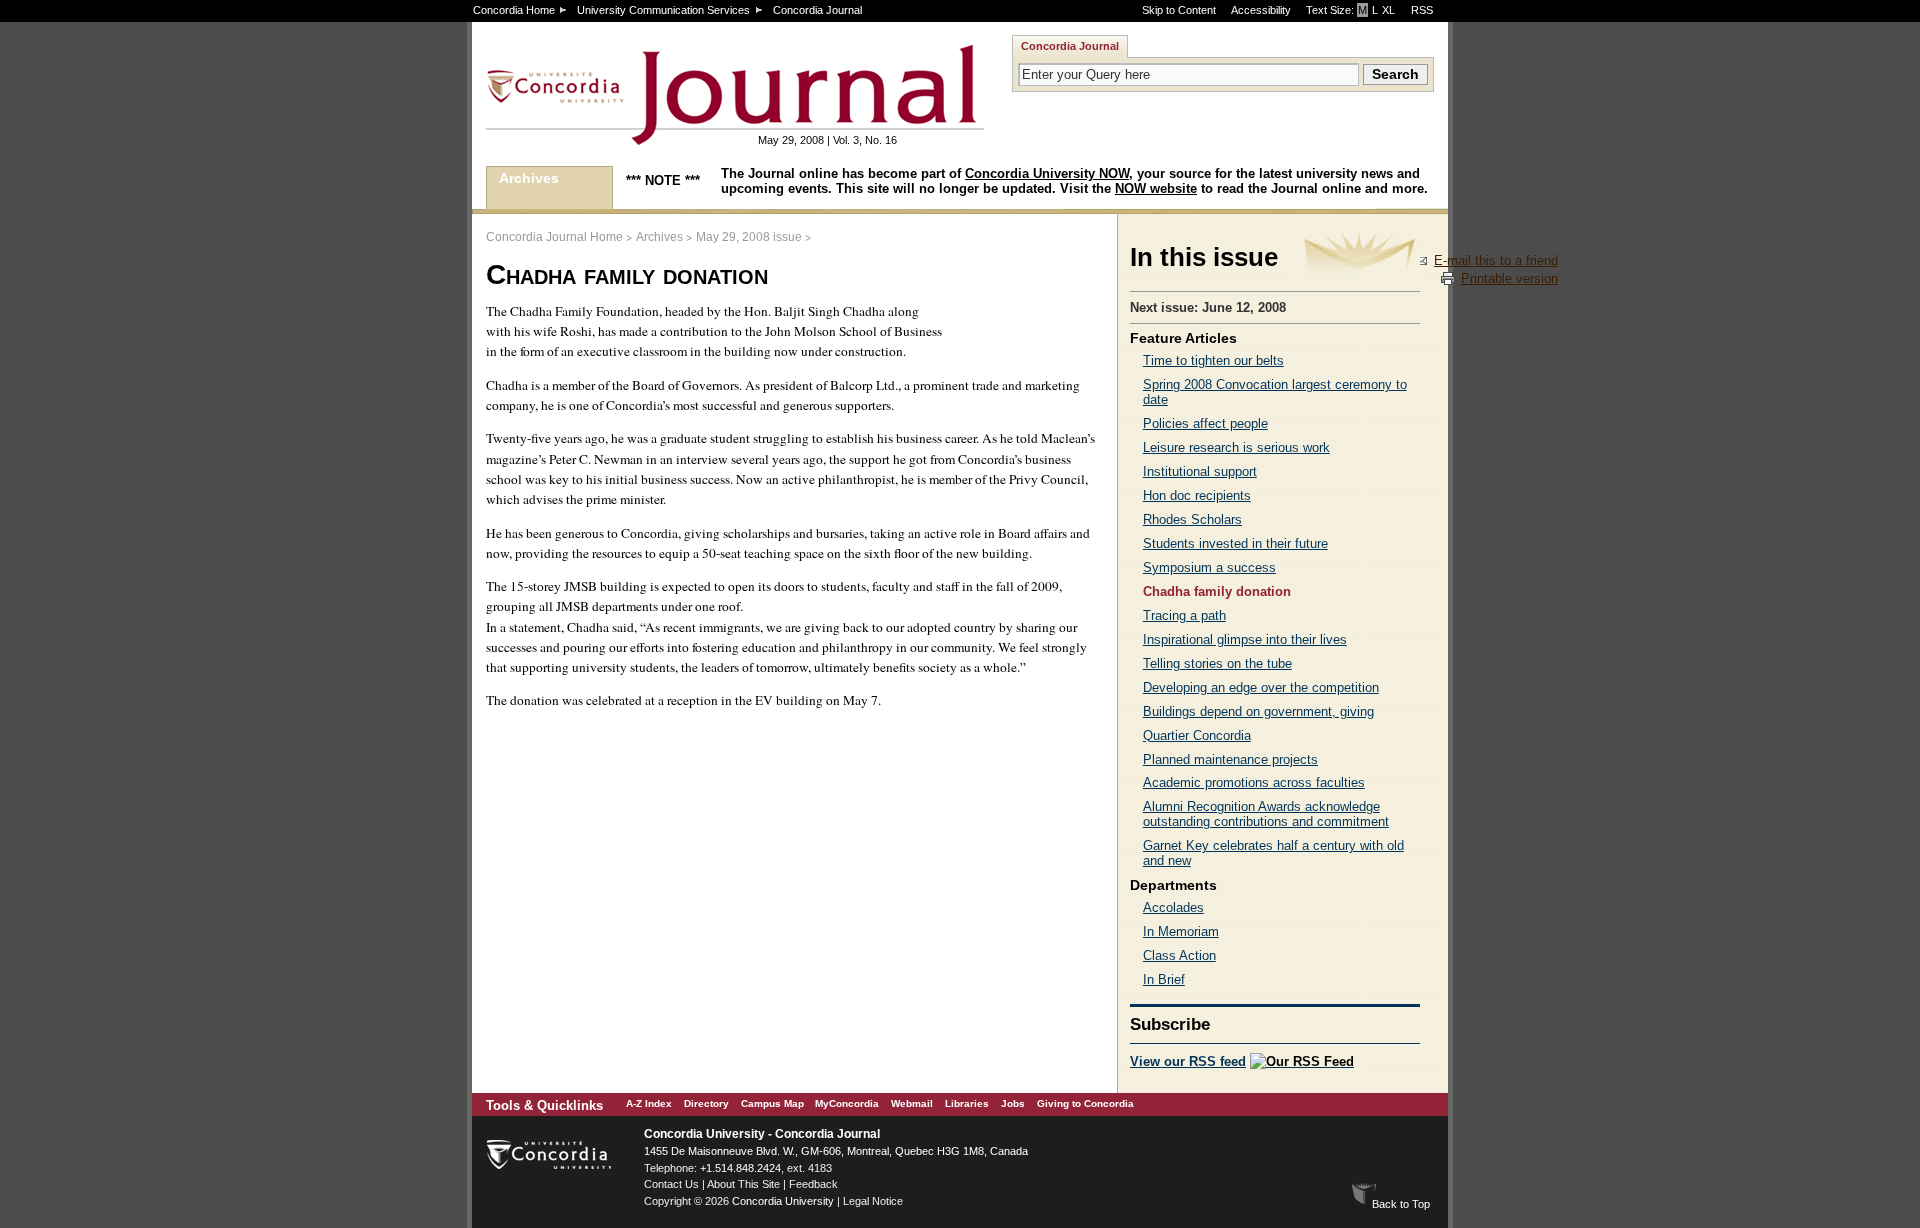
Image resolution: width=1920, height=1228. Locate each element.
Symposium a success (1209, 567)
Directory (706, 1103)
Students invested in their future (1235, 543)
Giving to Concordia (1085, 1103)
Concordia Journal (817, 10)
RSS (1422, 10)
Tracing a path (1184, 615)
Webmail (912, 1103)
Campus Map (772, 1103)
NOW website (1156, 188)
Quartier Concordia (1197, 735)
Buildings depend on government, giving (1258, 711)
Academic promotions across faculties (1254, 782)
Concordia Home (514, 10)
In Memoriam (1181, 931)
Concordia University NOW (1047, 173)
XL (1388, 10)
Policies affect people (1205, 423)
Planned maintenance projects (1230, 759)
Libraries (967, 1103)
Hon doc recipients (1197, 495)
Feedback (813, 1184)
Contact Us (671, 1184)
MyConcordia (847, 1103)
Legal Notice (873, 1201)
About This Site (743, 1184)
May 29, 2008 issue (749, 237)
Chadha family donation (1217, 591)
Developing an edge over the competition (1261, 687)
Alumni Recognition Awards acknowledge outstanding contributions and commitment (1266, 814)
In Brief (1164, 979)
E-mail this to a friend (1496, 260)
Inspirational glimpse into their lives (1245, 639)
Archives (529, 178)
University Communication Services (663, 10)
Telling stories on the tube (1217, 663)
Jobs (1013, 1103)
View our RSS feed (1188, 1061)
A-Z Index (649, 1103)
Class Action (1179, 955)
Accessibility (1261, 10)
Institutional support (1200, 471)
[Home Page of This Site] (672, 136)
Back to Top (1401, 1204)
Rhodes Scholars (1192, 519)
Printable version (1509, 278)
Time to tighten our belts (1213, 360)
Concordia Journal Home (554, 237)
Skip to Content (1179, 10)
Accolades (1173, 907)
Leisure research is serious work (1236, 447)
